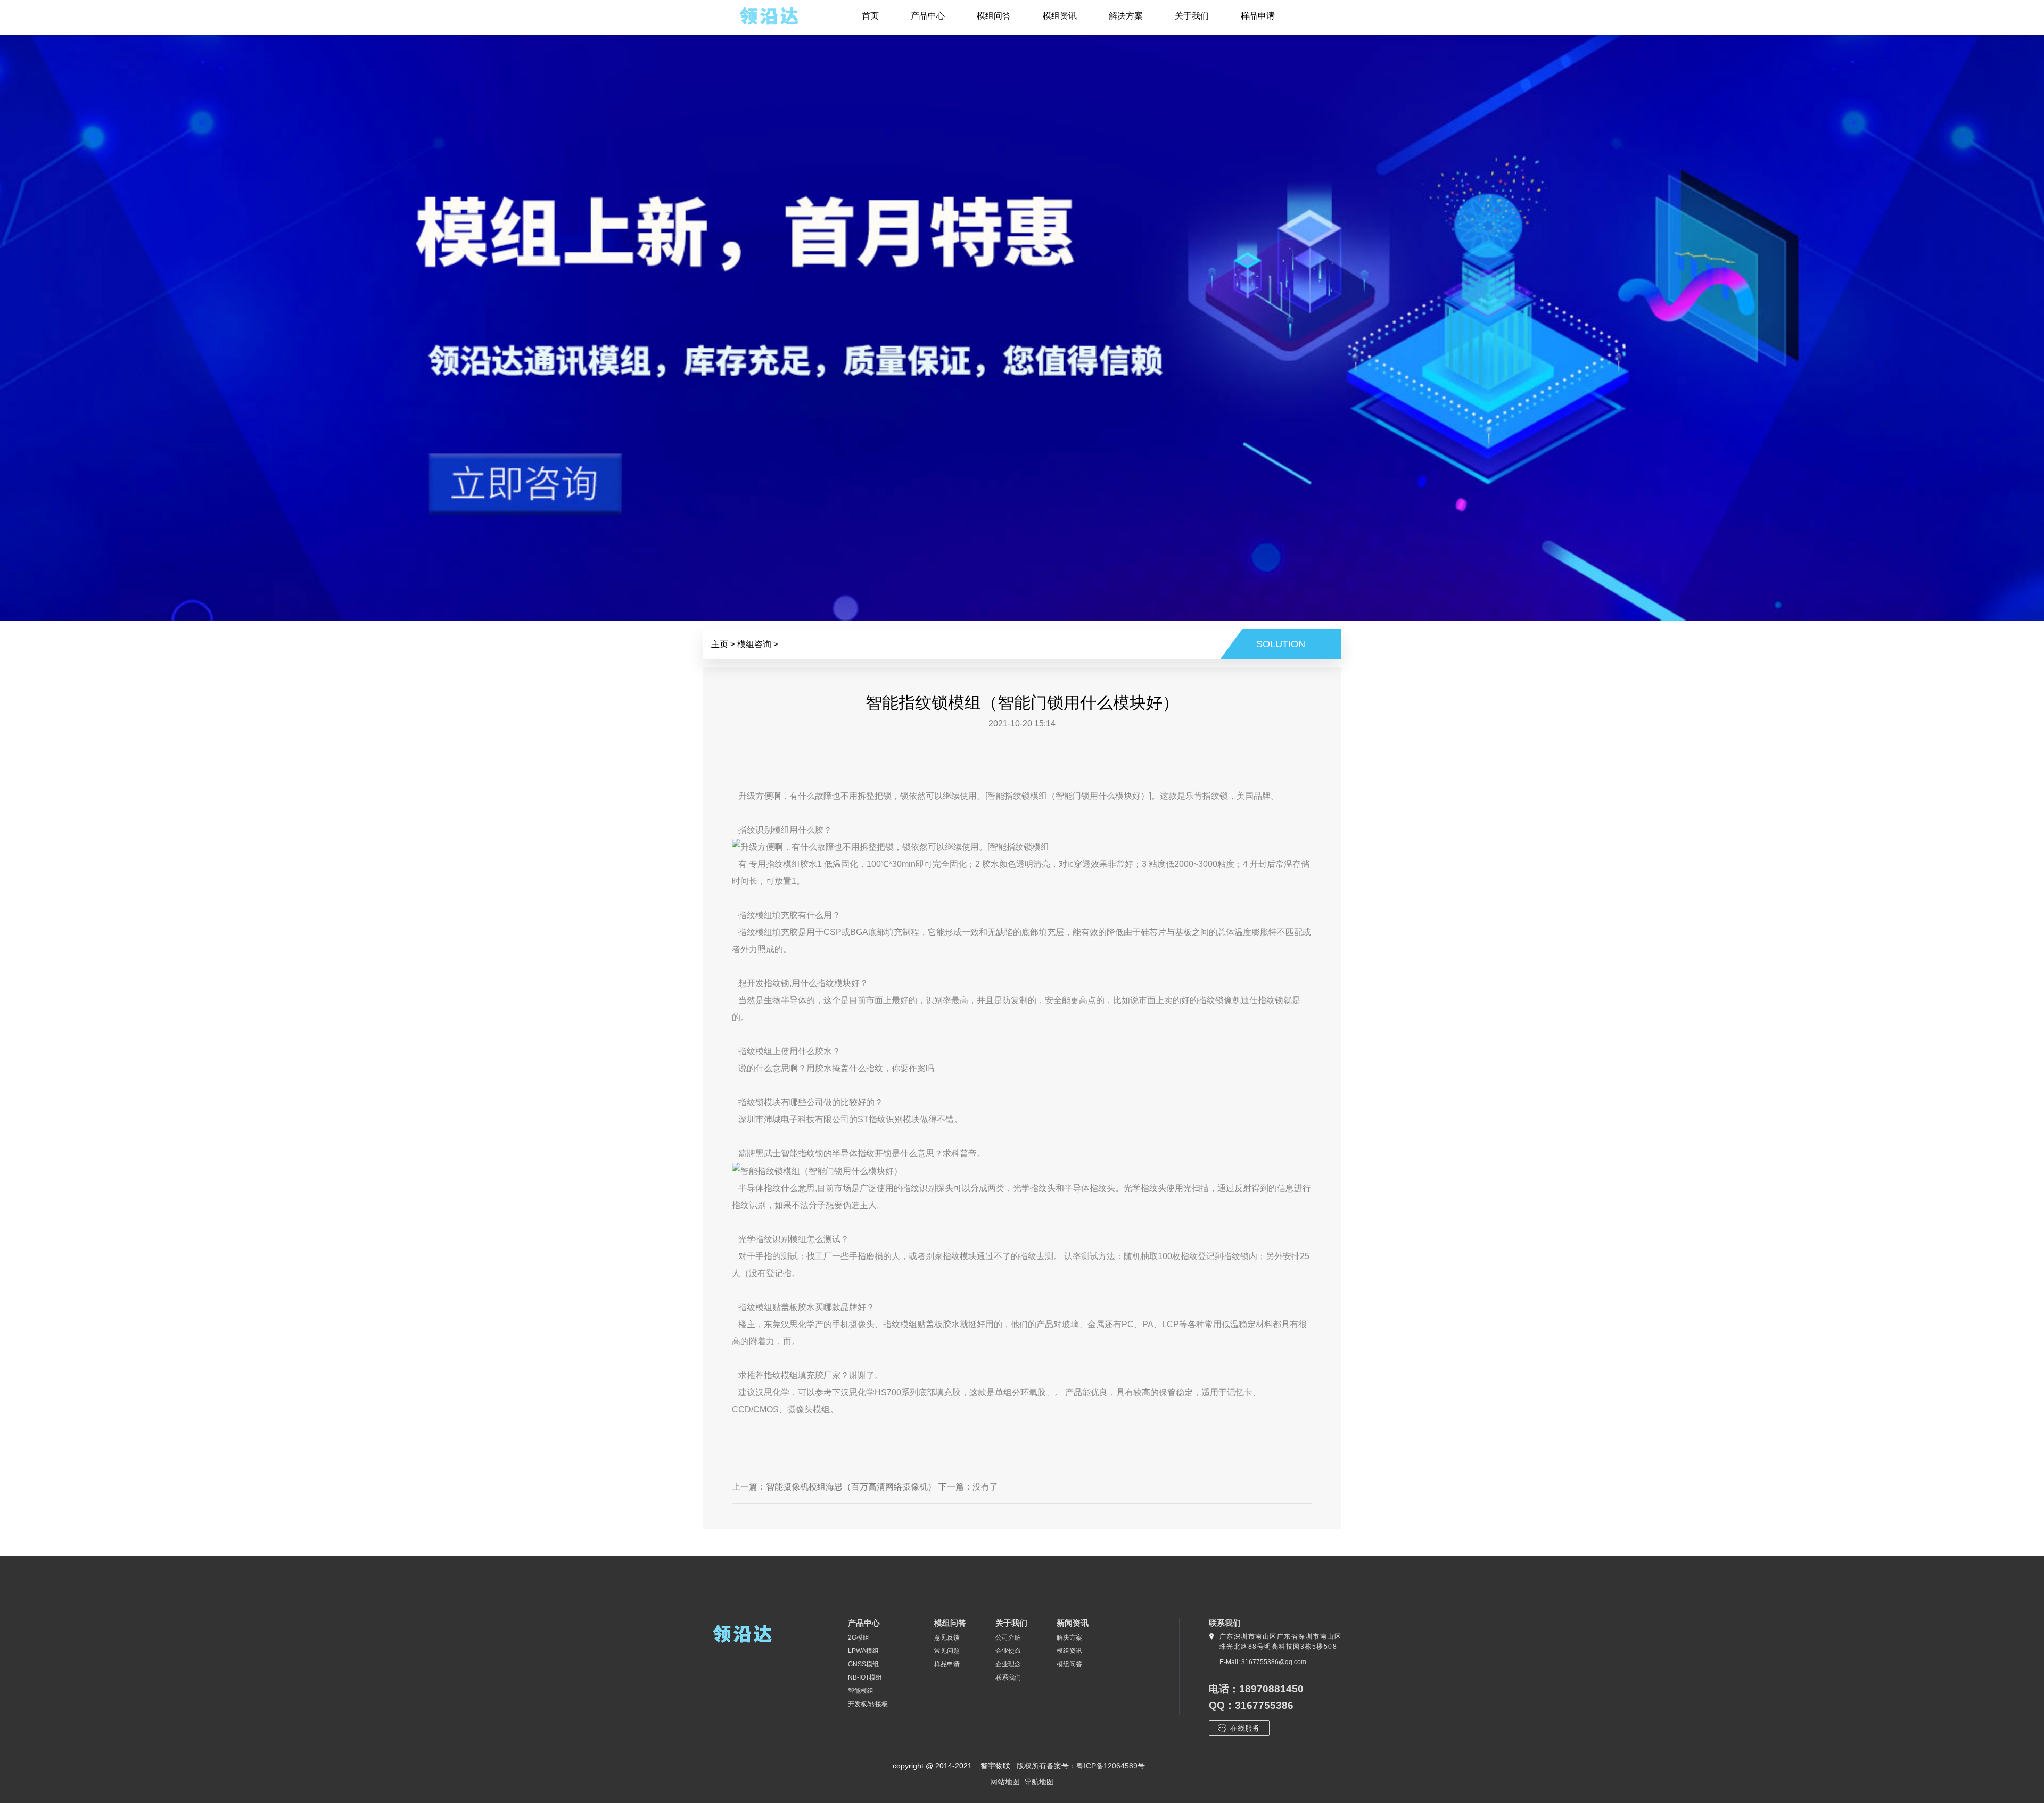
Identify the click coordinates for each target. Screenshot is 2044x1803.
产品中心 (928, 16)
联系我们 (1008, 1677)
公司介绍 (1008, 1637)
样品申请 (1258, 16)
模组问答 (994, 16)
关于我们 (1192, 16)
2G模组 (859, 1637)
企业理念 (1008, 1664)
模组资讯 (1060, 16)
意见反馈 (947, 1637)
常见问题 (947, 1651)
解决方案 (1126, 16)
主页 (720, 644)
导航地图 (1039, 1782)
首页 (870, 16)
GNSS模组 (863, 1664)
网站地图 (1005, 1782)
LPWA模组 (863, 1651)
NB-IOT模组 (865, 1677)
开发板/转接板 (868, 1704)
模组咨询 (754, 644)
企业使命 (1008, 1651)
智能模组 (861, 1691)
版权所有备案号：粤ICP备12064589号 (1081, 1766)
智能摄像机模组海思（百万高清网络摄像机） (851, 1486)
